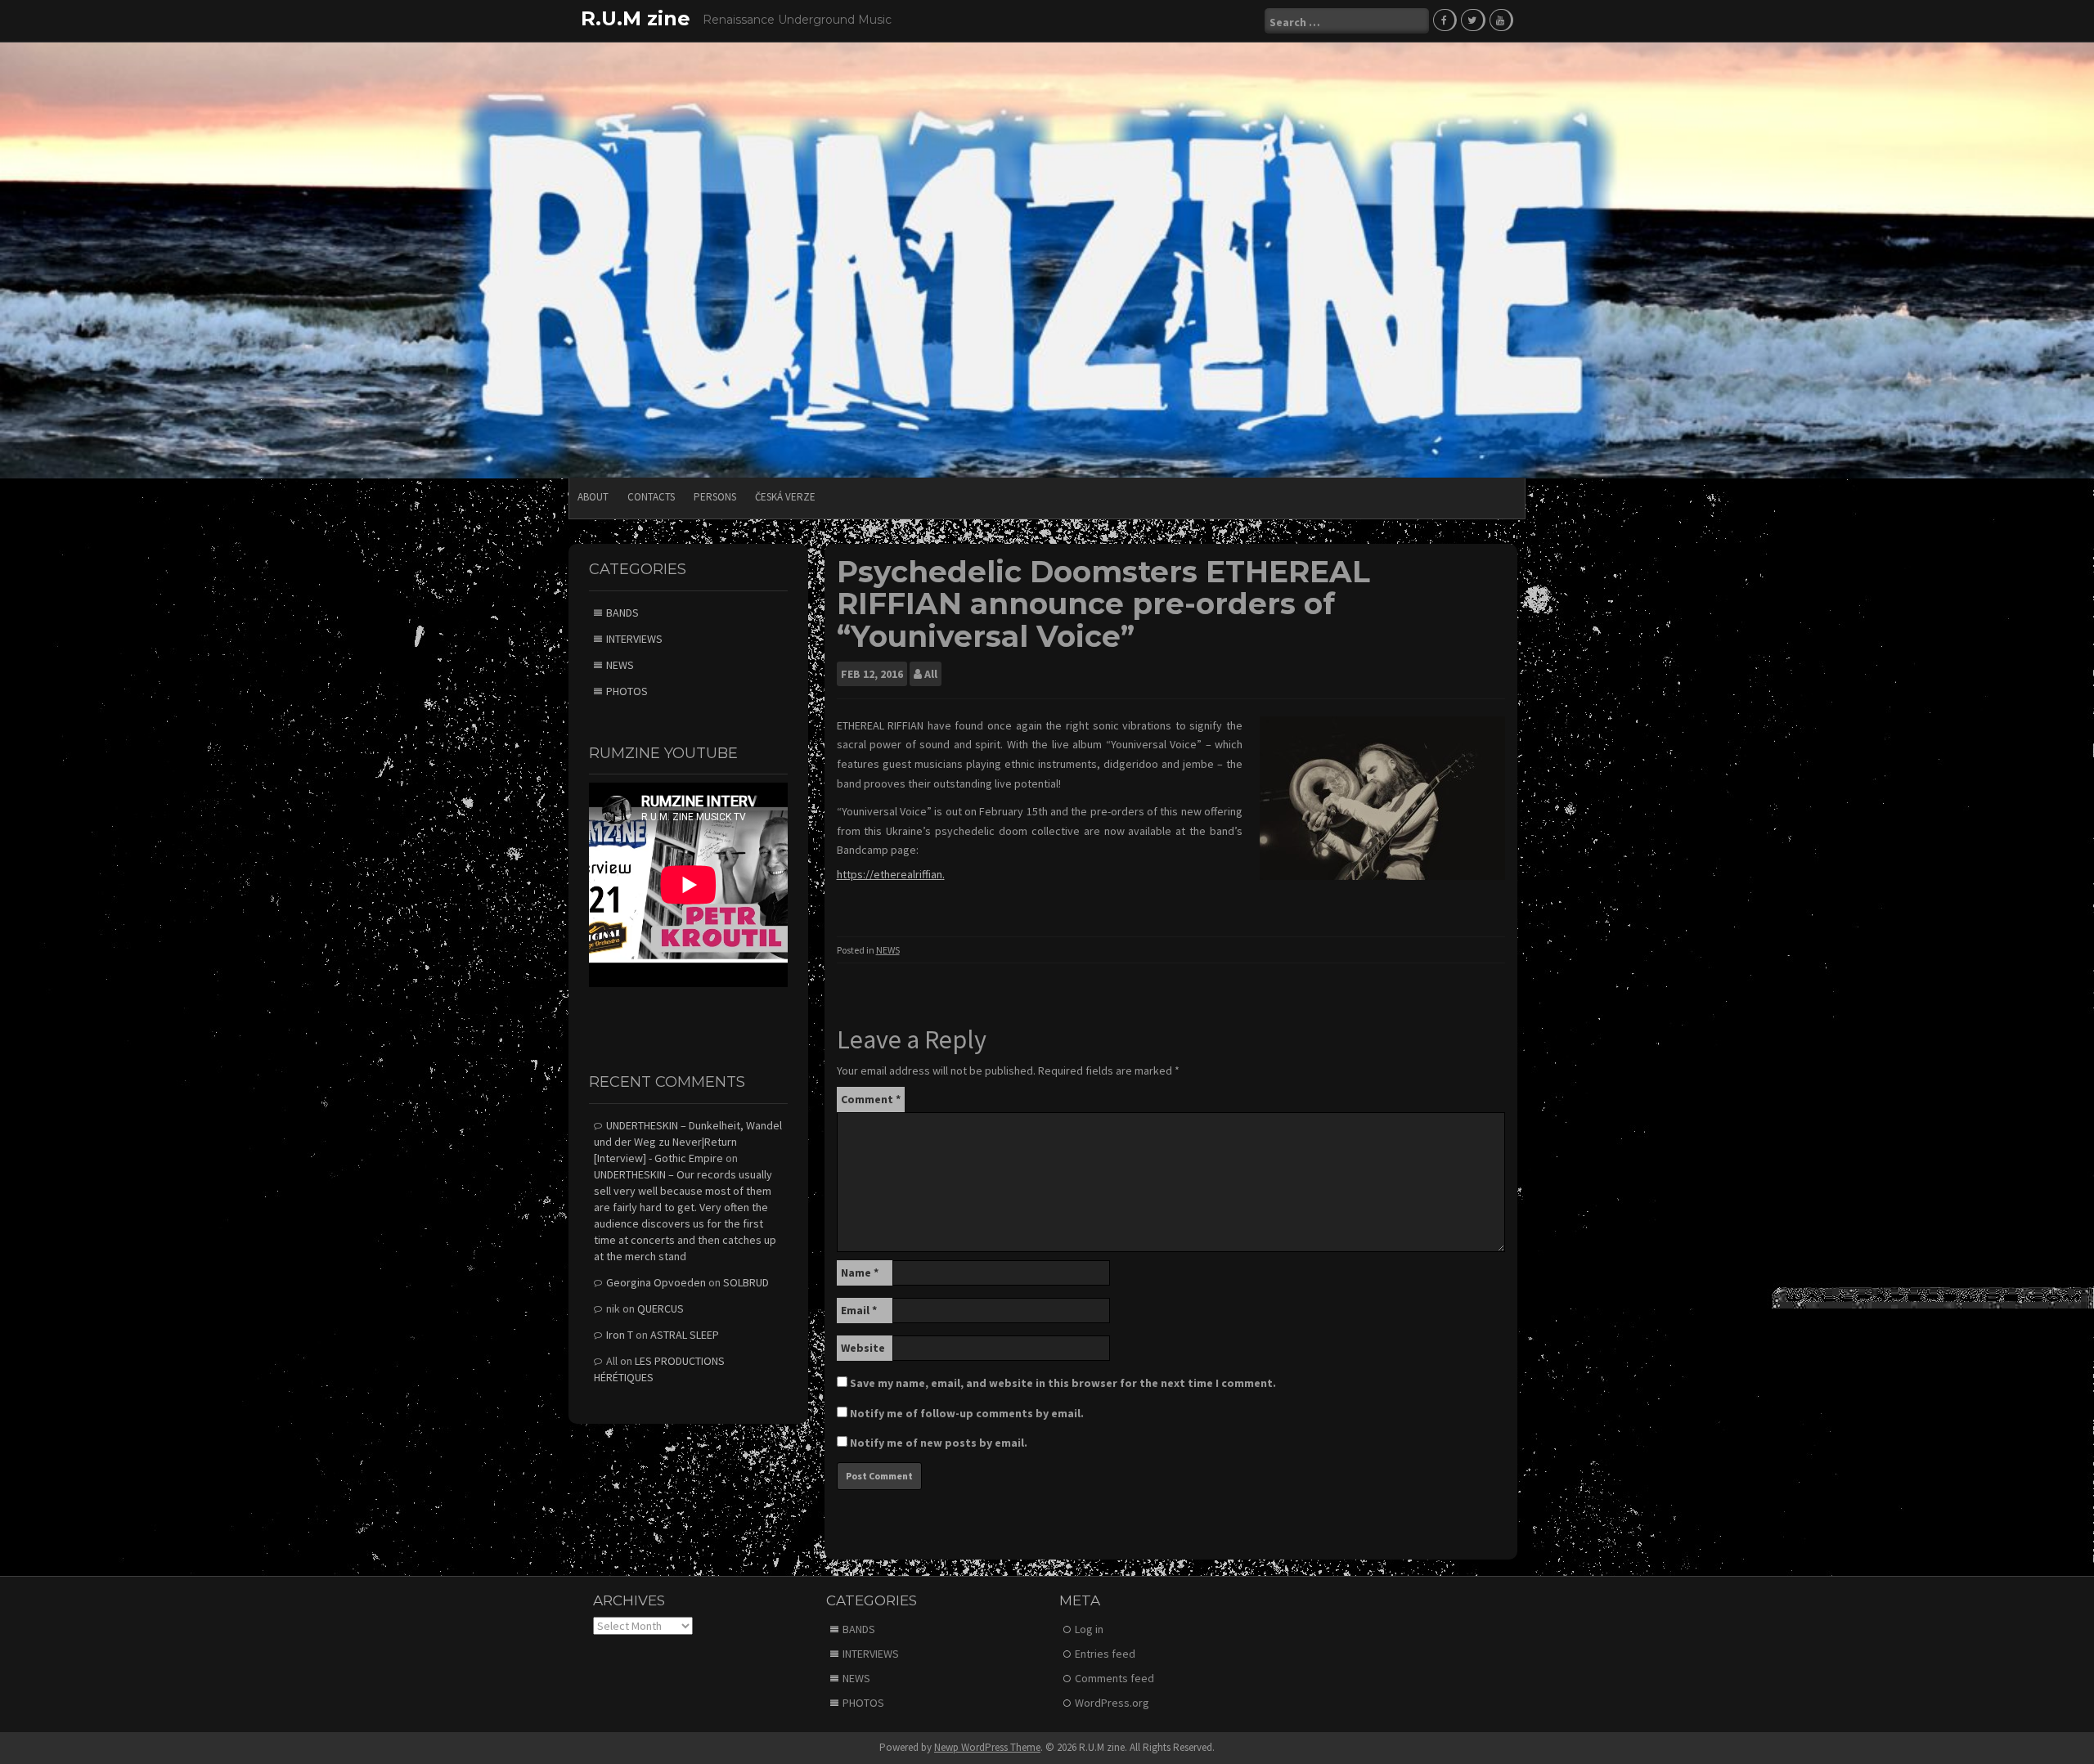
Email (859, 1310)
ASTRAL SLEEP (685, 1335)
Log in (1089, 1629)
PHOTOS (627, 691)
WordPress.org (1112, 1703)
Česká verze (785, 497)
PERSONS (715, 497)
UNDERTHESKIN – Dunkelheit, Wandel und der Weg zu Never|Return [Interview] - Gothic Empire (688, 1142)
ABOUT (593, 497)
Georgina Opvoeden (656, 1282)
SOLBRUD (746, 1282)
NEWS (888, 950)
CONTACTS (651, 497)
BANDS (622, 613)
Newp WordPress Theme (987, 1747)
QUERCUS (661, 1308)
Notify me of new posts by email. (939, 1443)
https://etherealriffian (890, 874)
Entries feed (1105, 1654)
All (931, 674)
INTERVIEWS (634, 639)
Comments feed (1114, 1678)
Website (863, 1348)
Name (860, 1273)
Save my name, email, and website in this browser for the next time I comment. (1063, 1383)
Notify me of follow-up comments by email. (967, 1413)
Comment (871, 1099)
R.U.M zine (636, 18)
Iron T (620, 1335)
